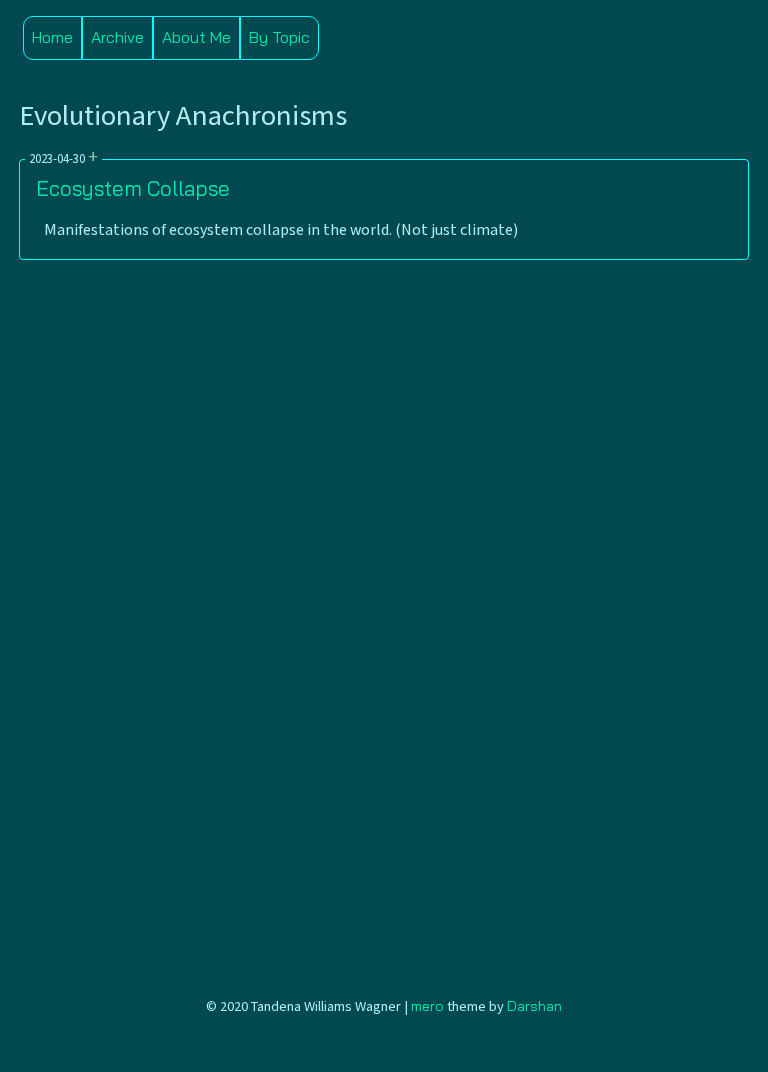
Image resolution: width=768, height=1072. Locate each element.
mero (427, 1006)
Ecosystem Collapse (133, 188)
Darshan (534, 1006)
